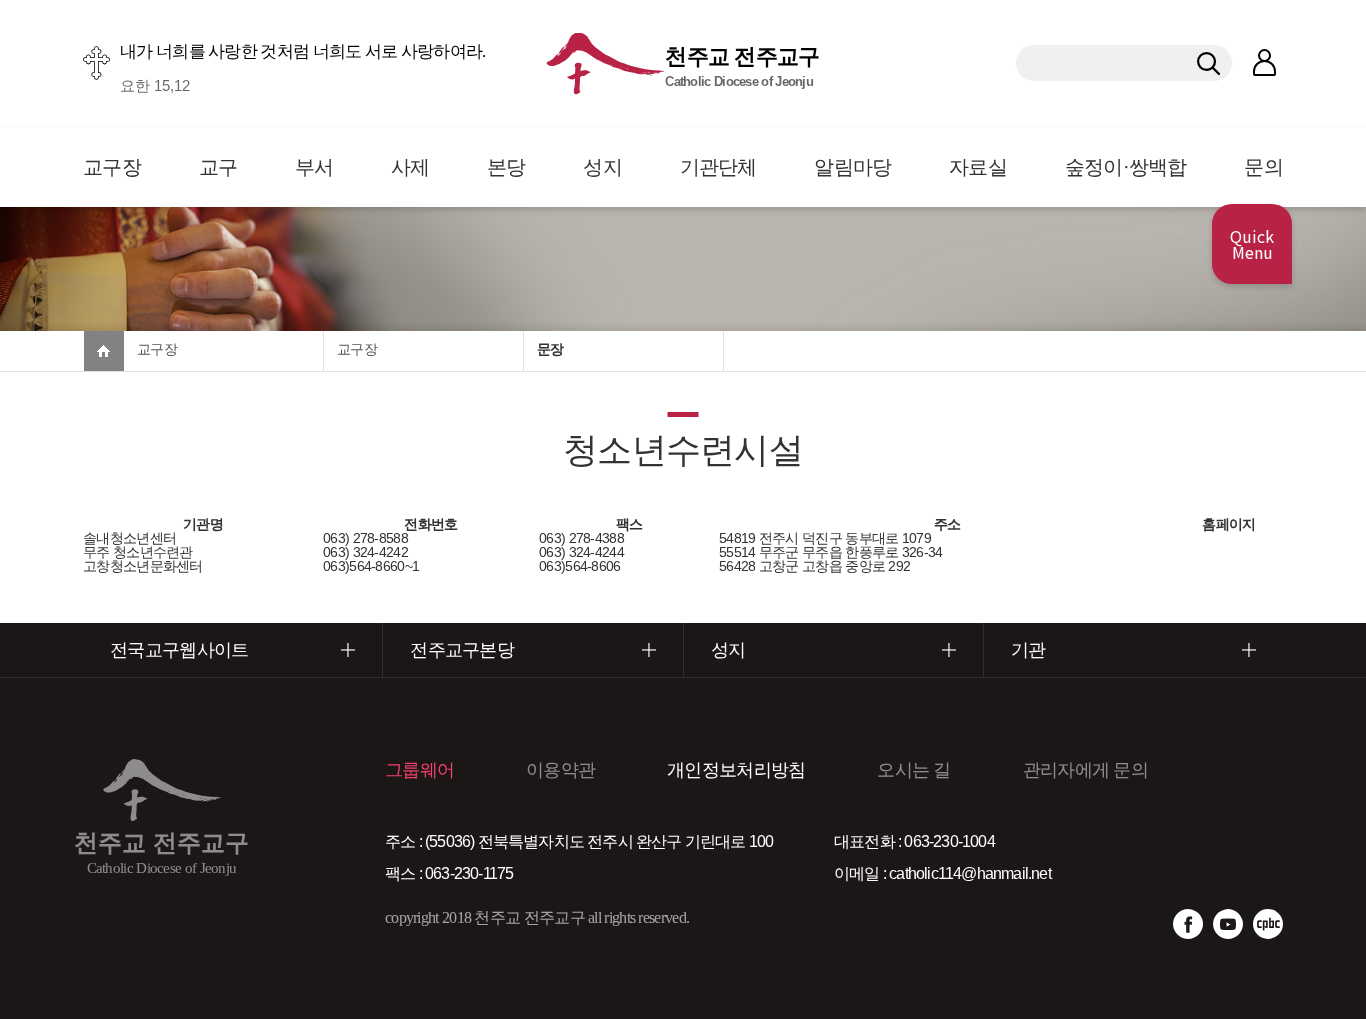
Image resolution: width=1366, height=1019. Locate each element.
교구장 (112, 167)
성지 (602, 167)
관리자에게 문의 (1085, 770)
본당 (506, 167)
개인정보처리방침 (736, 770)
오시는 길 (914, 770)
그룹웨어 (419, 770)
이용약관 (560, 770)
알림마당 (852, 167)
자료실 (978, 167)
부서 (314, 167)
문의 (1263, 167)
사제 (410, 167)
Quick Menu (1252, 244)
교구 (218, 167)
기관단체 (718, 167)
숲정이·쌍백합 (1126, 167)
